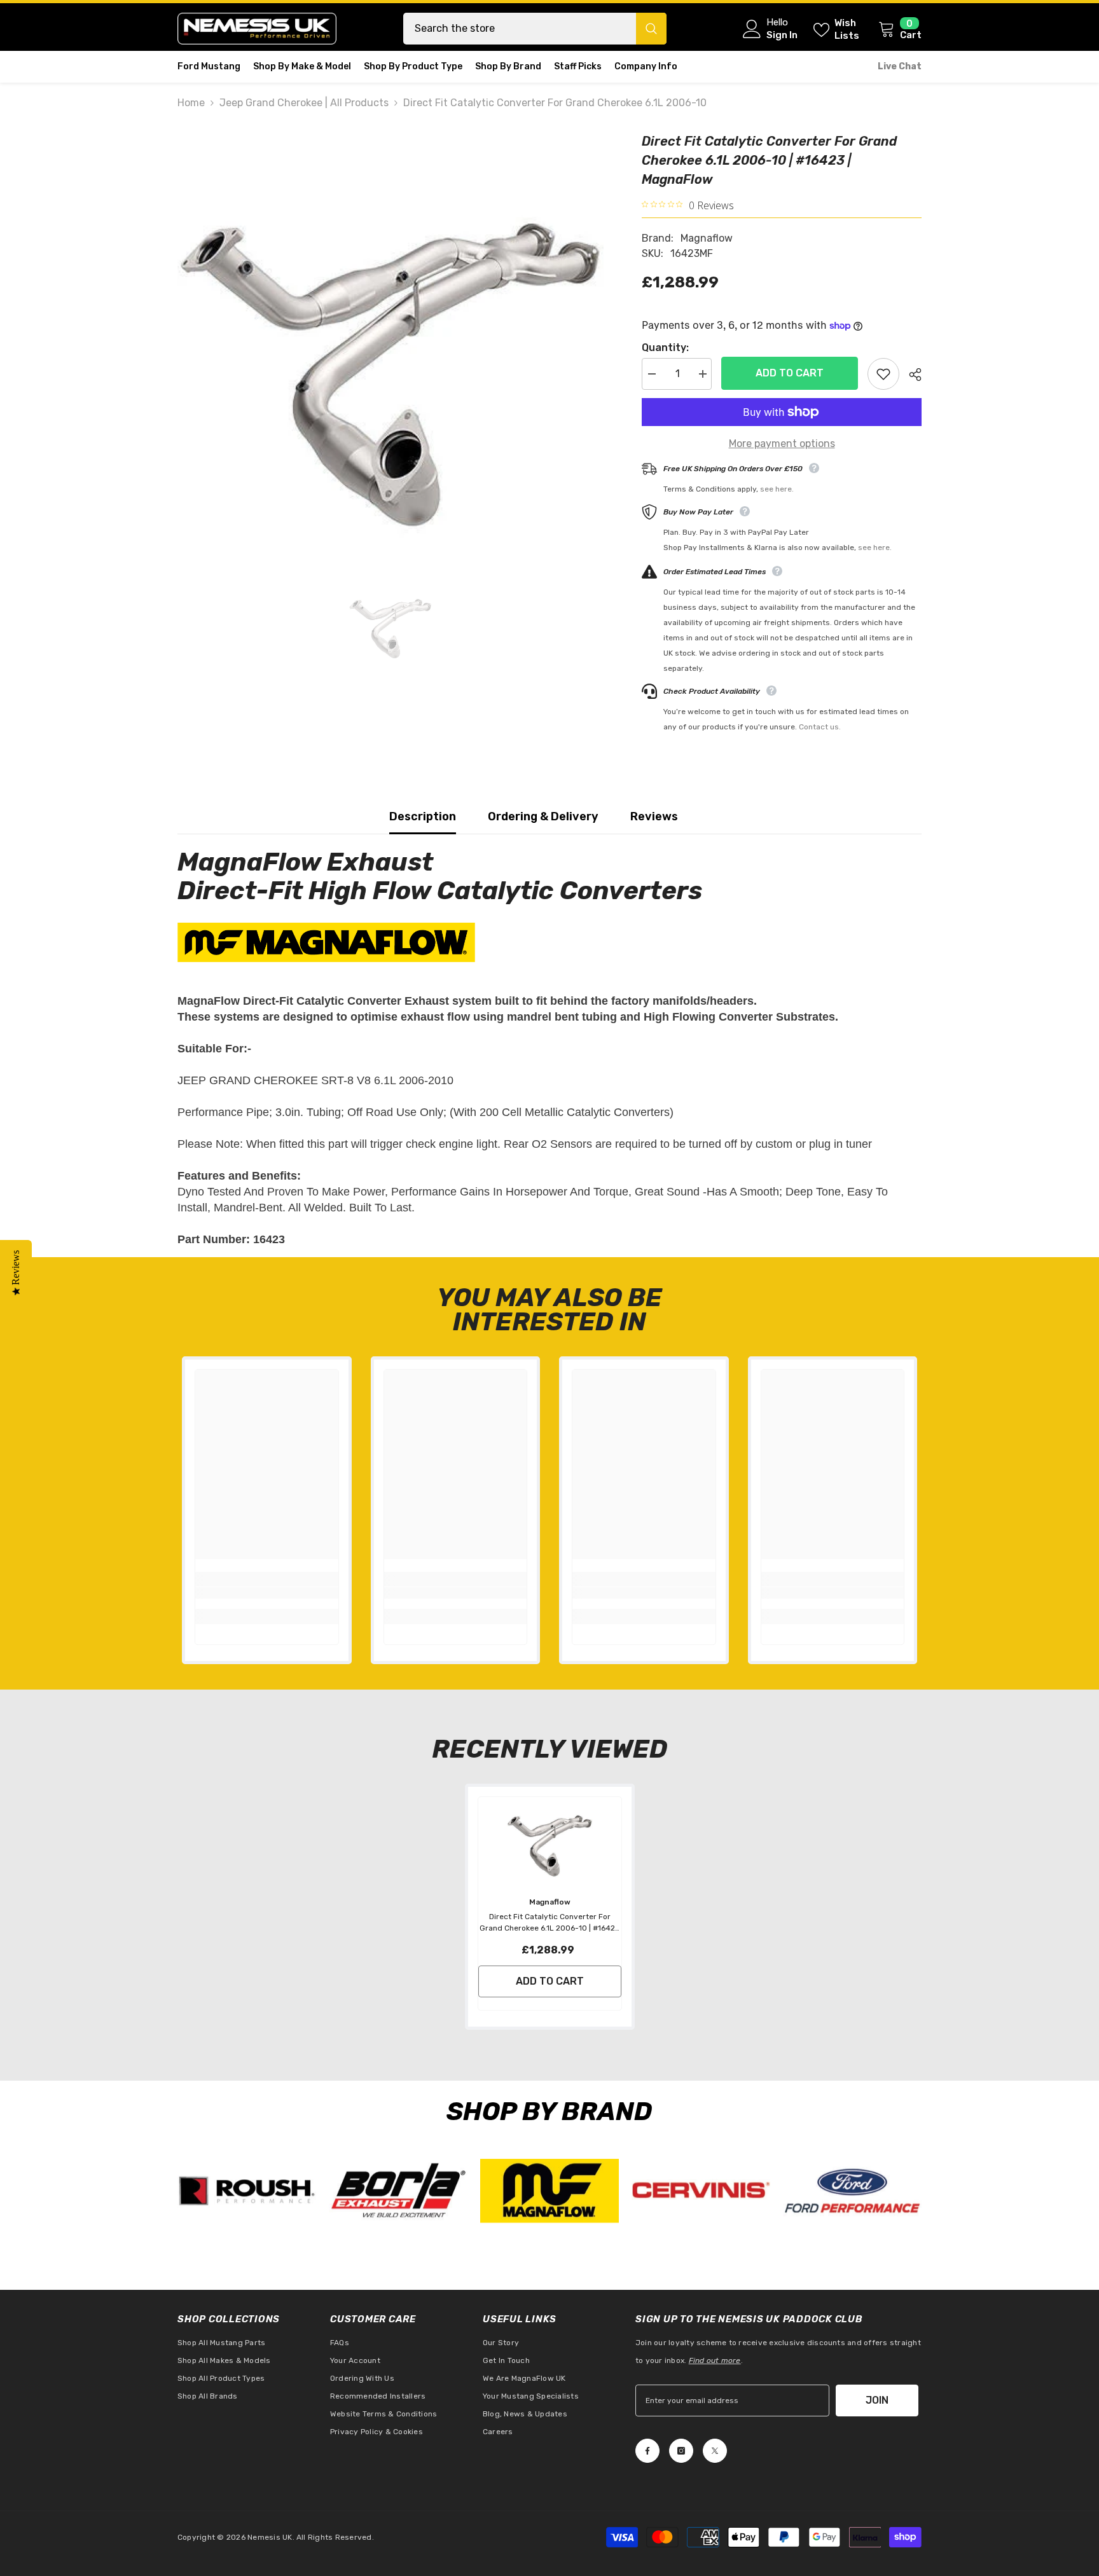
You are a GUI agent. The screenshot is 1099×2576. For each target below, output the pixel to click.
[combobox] (520, 29)
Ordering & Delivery (543, 816)
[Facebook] (647, 2451)
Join (877, 2400)
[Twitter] (715, 2451)
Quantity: (665, 348)
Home (191, 103)
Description (423, 816)
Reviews (654, 816)
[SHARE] (910, 375)
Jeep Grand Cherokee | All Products (304, 103)
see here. (777, 489)
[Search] (535, 29)
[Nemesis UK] (247, 2191)
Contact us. (820, 727)
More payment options (782, 444)
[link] (267, 1593)
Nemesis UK (270, 2537)
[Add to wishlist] (883, 374)
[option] (391, 345)
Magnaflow (707, 238)
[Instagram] (681, 2451)
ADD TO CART (786, 373)
